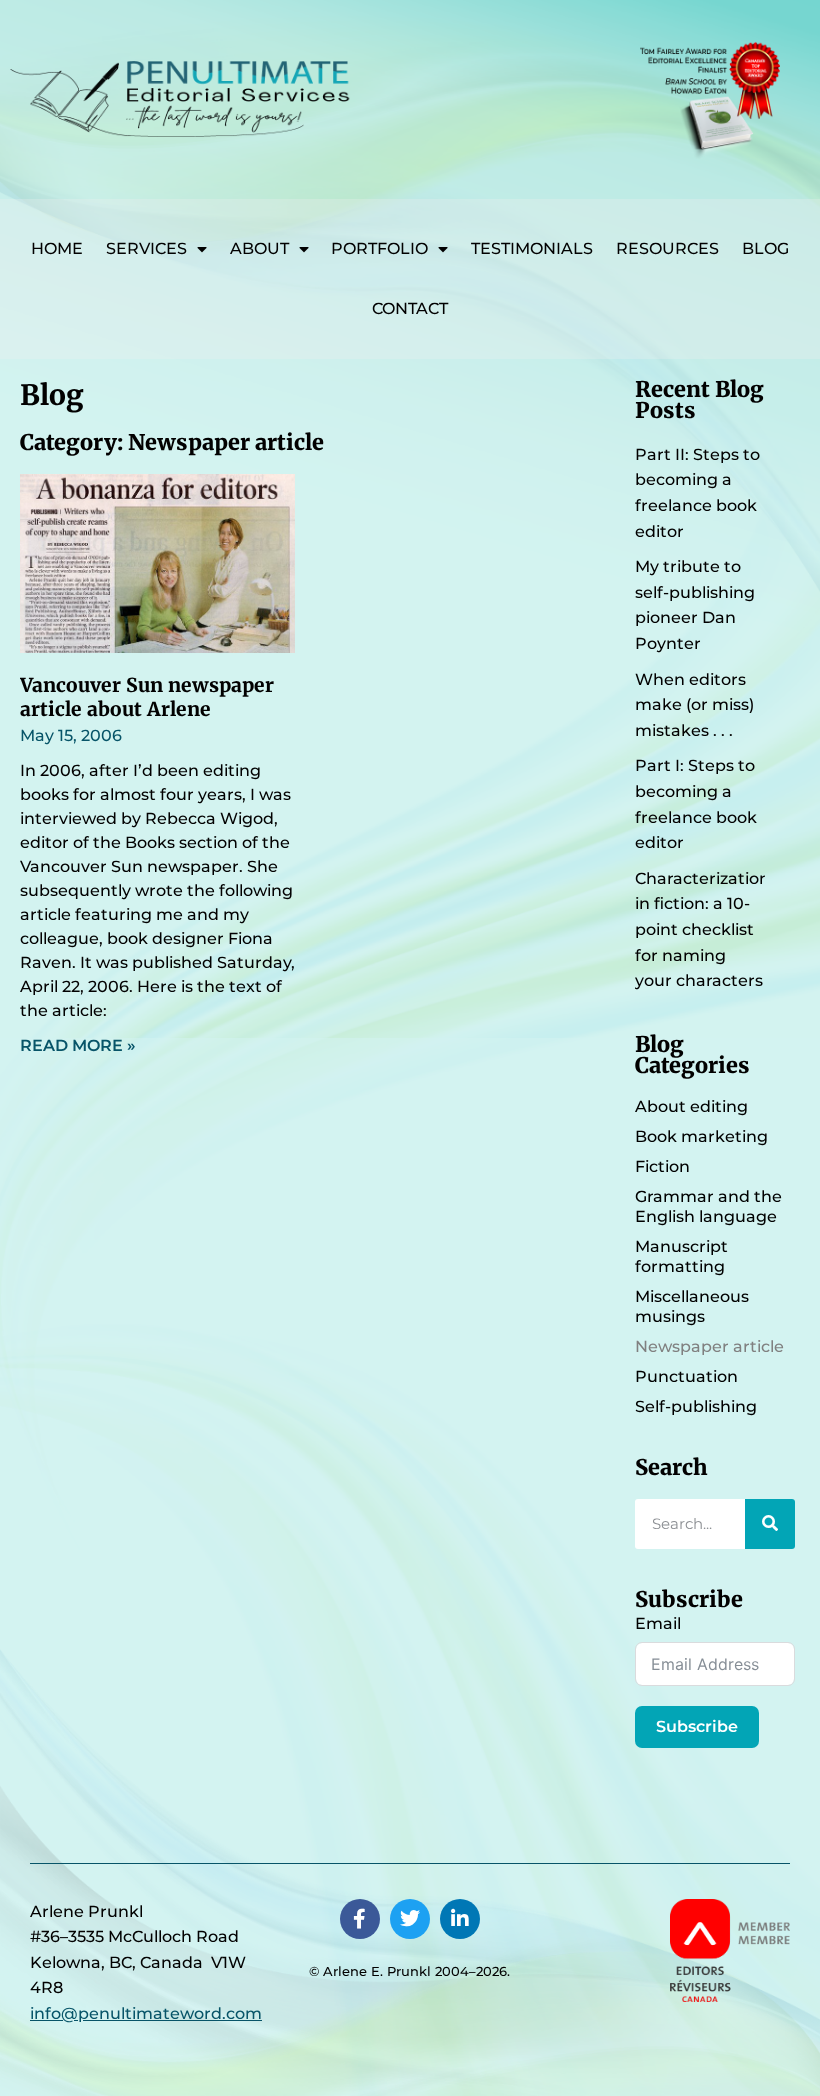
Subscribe (697, 1726)
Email (658, 1623)
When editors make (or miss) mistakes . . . (694, 705)
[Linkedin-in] (460, 1919)
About (259, 248)
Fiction (662, 1166)
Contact (410, 308)
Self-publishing (696, 1406)
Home (57, 248)
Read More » (78, 1045)
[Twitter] (410, 1919)
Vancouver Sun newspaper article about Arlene (147, 697)
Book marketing (701, 1136)
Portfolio (379, 248)
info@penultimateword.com (146, 2013)
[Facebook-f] (360, 1919)
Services (146, 248)
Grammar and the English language (708, 1206)
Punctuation (686, 1376)
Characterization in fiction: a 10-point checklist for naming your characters (702, 929)
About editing (691, 1106)
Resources (667, 248)
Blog (765, 248)
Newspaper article (709, 1346)
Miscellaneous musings (692, 1306)
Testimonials (532, 248)
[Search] (770, 1524)
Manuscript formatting (681, 1256)
